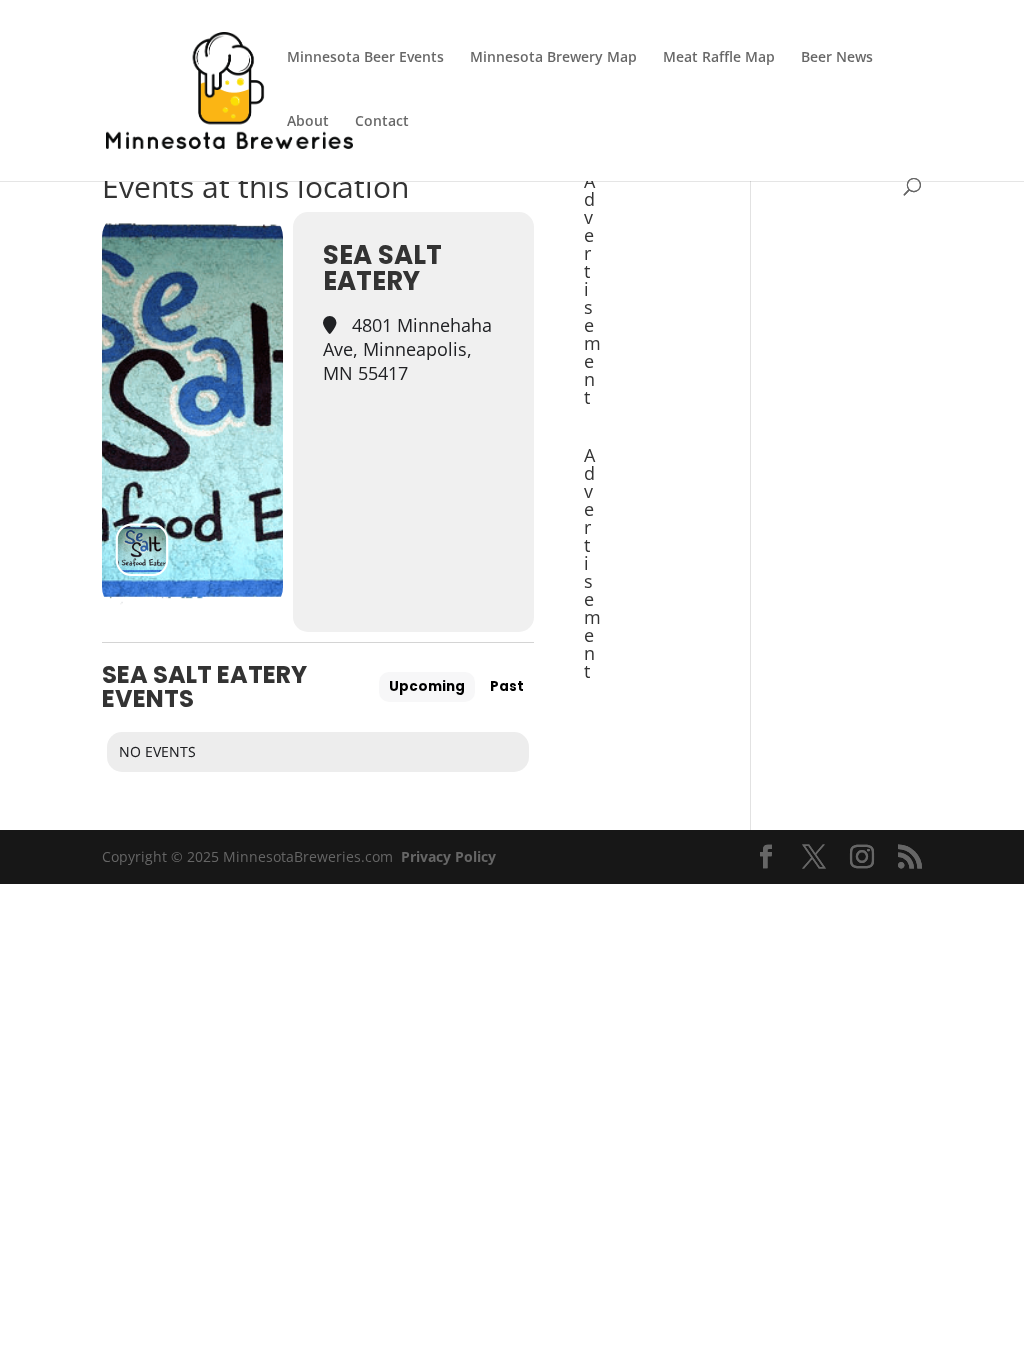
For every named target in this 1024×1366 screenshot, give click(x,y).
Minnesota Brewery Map (553, 58)
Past (507, 686)
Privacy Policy (448, 856)
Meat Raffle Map (719, 58)
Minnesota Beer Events (365, 58)
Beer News (837, 58)
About (308, 122)
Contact (382, 122)
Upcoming (427, 686)
